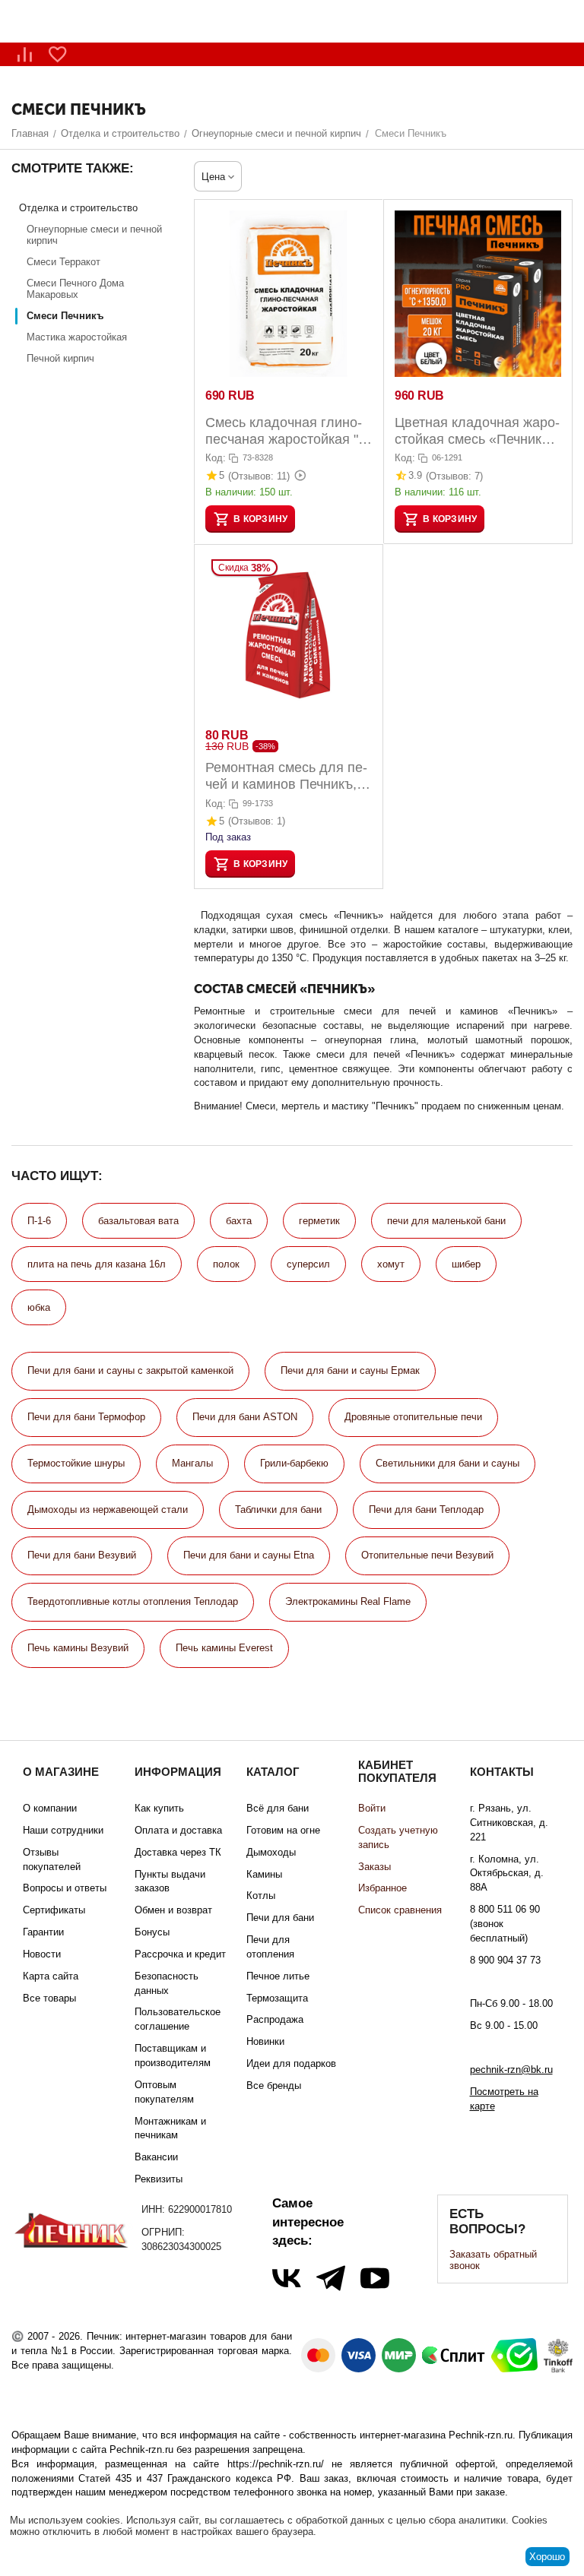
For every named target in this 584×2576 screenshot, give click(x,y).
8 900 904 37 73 (505, 1960)
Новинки (265, 2041)
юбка (39, 1307)
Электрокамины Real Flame (348, 1601)
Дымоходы (271, 1852)
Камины (264, 1874)
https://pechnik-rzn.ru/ (276, 2464)
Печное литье (278, 1976)
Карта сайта (51, 1976)
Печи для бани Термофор (86, 1417)
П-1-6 (39, 1221)
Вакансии (156, 2157)
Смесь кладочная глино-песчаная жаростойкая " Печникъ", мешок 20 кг (284, 431)
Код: (216, 458)
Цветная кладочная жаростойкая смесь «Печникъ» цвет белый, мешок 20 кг (477, 431)
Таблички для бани (278, 1510)
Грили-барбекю (294, 1463)
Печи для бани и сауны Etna (249, 1555)
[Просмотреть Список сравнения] (24, 54)
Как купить (159, 1808)
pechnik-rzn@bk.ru (511, 2070)
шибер (466, 1264)
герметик (319, 1221)
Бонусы (152, 1932)
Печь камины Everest (224, 1648)
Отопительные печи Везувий (427, 1555)
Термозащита (277, 1998)
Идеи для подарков (291, 2063)
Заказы (375, 1867)
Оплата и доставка (178, 1830)
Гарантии (43, 1932)
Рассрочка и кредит (180, 1954)
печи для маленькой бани (446, 1221)
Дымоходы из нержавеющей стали (108, 1510)
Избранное (382, 1888)
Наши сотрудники (63, 1830)
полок (226, 1264)
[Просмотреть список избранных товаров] (58, 54)
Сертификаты (54, 1910)
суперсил (308, 1264)
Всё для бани (278, 1808)
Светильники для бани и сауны (448, 1463)
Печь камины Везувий (78, 1648)
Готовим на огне (283, 1830)
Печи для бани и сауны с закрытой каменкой (130, 1370)
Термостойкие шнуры (76, 1463)
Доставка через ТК (178, 1852)
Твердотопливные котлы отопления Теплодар (133, 1601)
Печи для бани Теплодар (426, 1510)
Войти (372, 1808)
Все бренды (274, 2085)
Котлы (261, 1896)
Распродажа (275, 2019)
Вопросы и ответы (65, 1888)
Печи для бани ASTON (245, 1417)
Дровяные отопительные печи (413, 1417)
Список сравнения (400, 1910)
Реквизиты (159, 2179)
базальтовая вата (138, 1221)
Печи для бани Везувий (82, 1555)
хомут (391, 1264)
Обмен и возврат (173, 1910)
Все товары (49, 1998)
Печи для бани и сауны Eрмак (350, 1370)
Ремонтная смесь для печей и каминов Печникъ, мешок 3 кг (286, 776)
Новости (42, 1954)
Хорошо (547, 2557)
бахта (239, 1221)
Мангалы (192, 1463)
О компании (50, 1808)
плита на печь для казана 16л (97, 1264)
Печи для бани (280, 1918)
